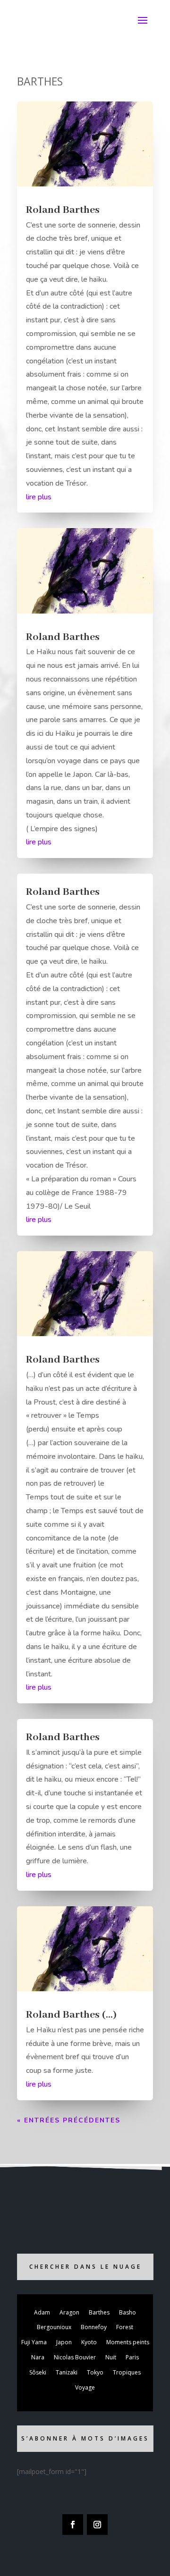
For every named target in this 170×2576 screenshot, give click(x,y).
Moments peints (128, 2342)
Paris (132, 2357)
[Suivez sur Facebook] (73, 2525)
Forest (125, 2327)
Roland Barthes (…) (71, 2015)
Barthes (99, 2312)
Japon (64, 2342)
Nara (38, 2357)
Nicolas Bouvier (75, 2357)
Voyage (85, 2387)
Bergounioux (54, 2327)
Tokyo (95, 2372)
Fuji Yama (34, 2342)
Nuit (111, 2357)
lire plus (39, 497)
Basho (127, 2312)
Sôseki (38, 2372)
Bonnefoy (94, 2327)
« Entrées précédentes (69, 2120)
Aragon (69, 2312)
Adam (42, 2312)
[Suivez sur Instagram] (97, 2525)
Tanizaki (67, 2372)
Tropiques (127, 2372)
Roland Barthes (63, 210)
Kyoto (89, 2342)
